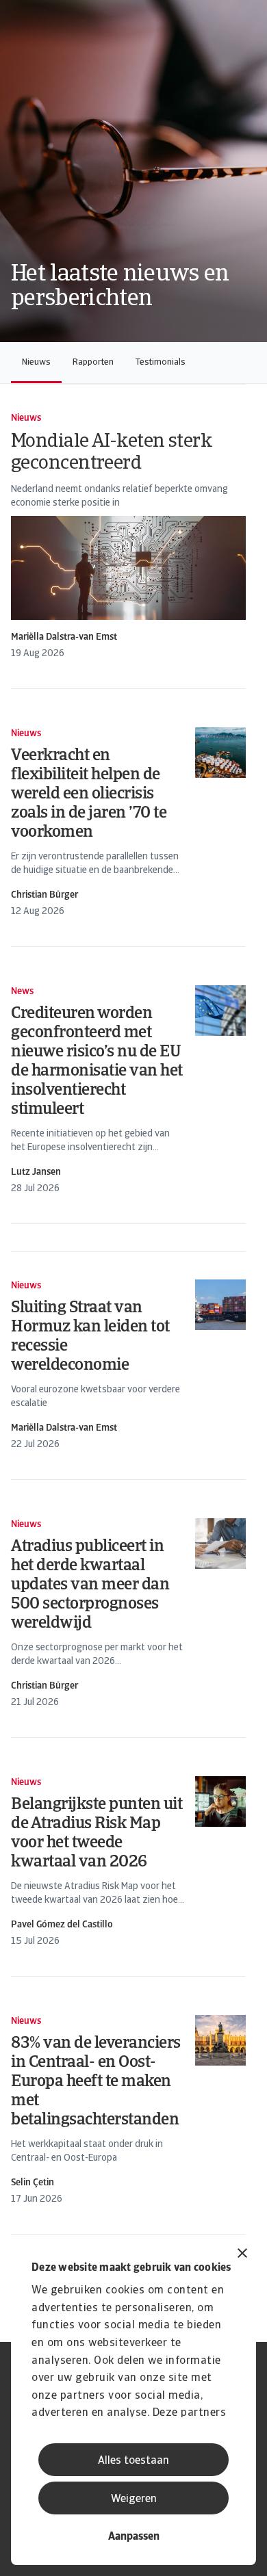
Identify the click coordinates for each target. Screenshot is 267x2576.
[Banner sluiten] (242, 2255)
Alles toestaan (133, 2461)
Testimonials (161, 362)
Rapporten (93, 362)
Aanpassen (134, 2537)
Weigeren (134, 2499)
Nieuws (36, 362)
